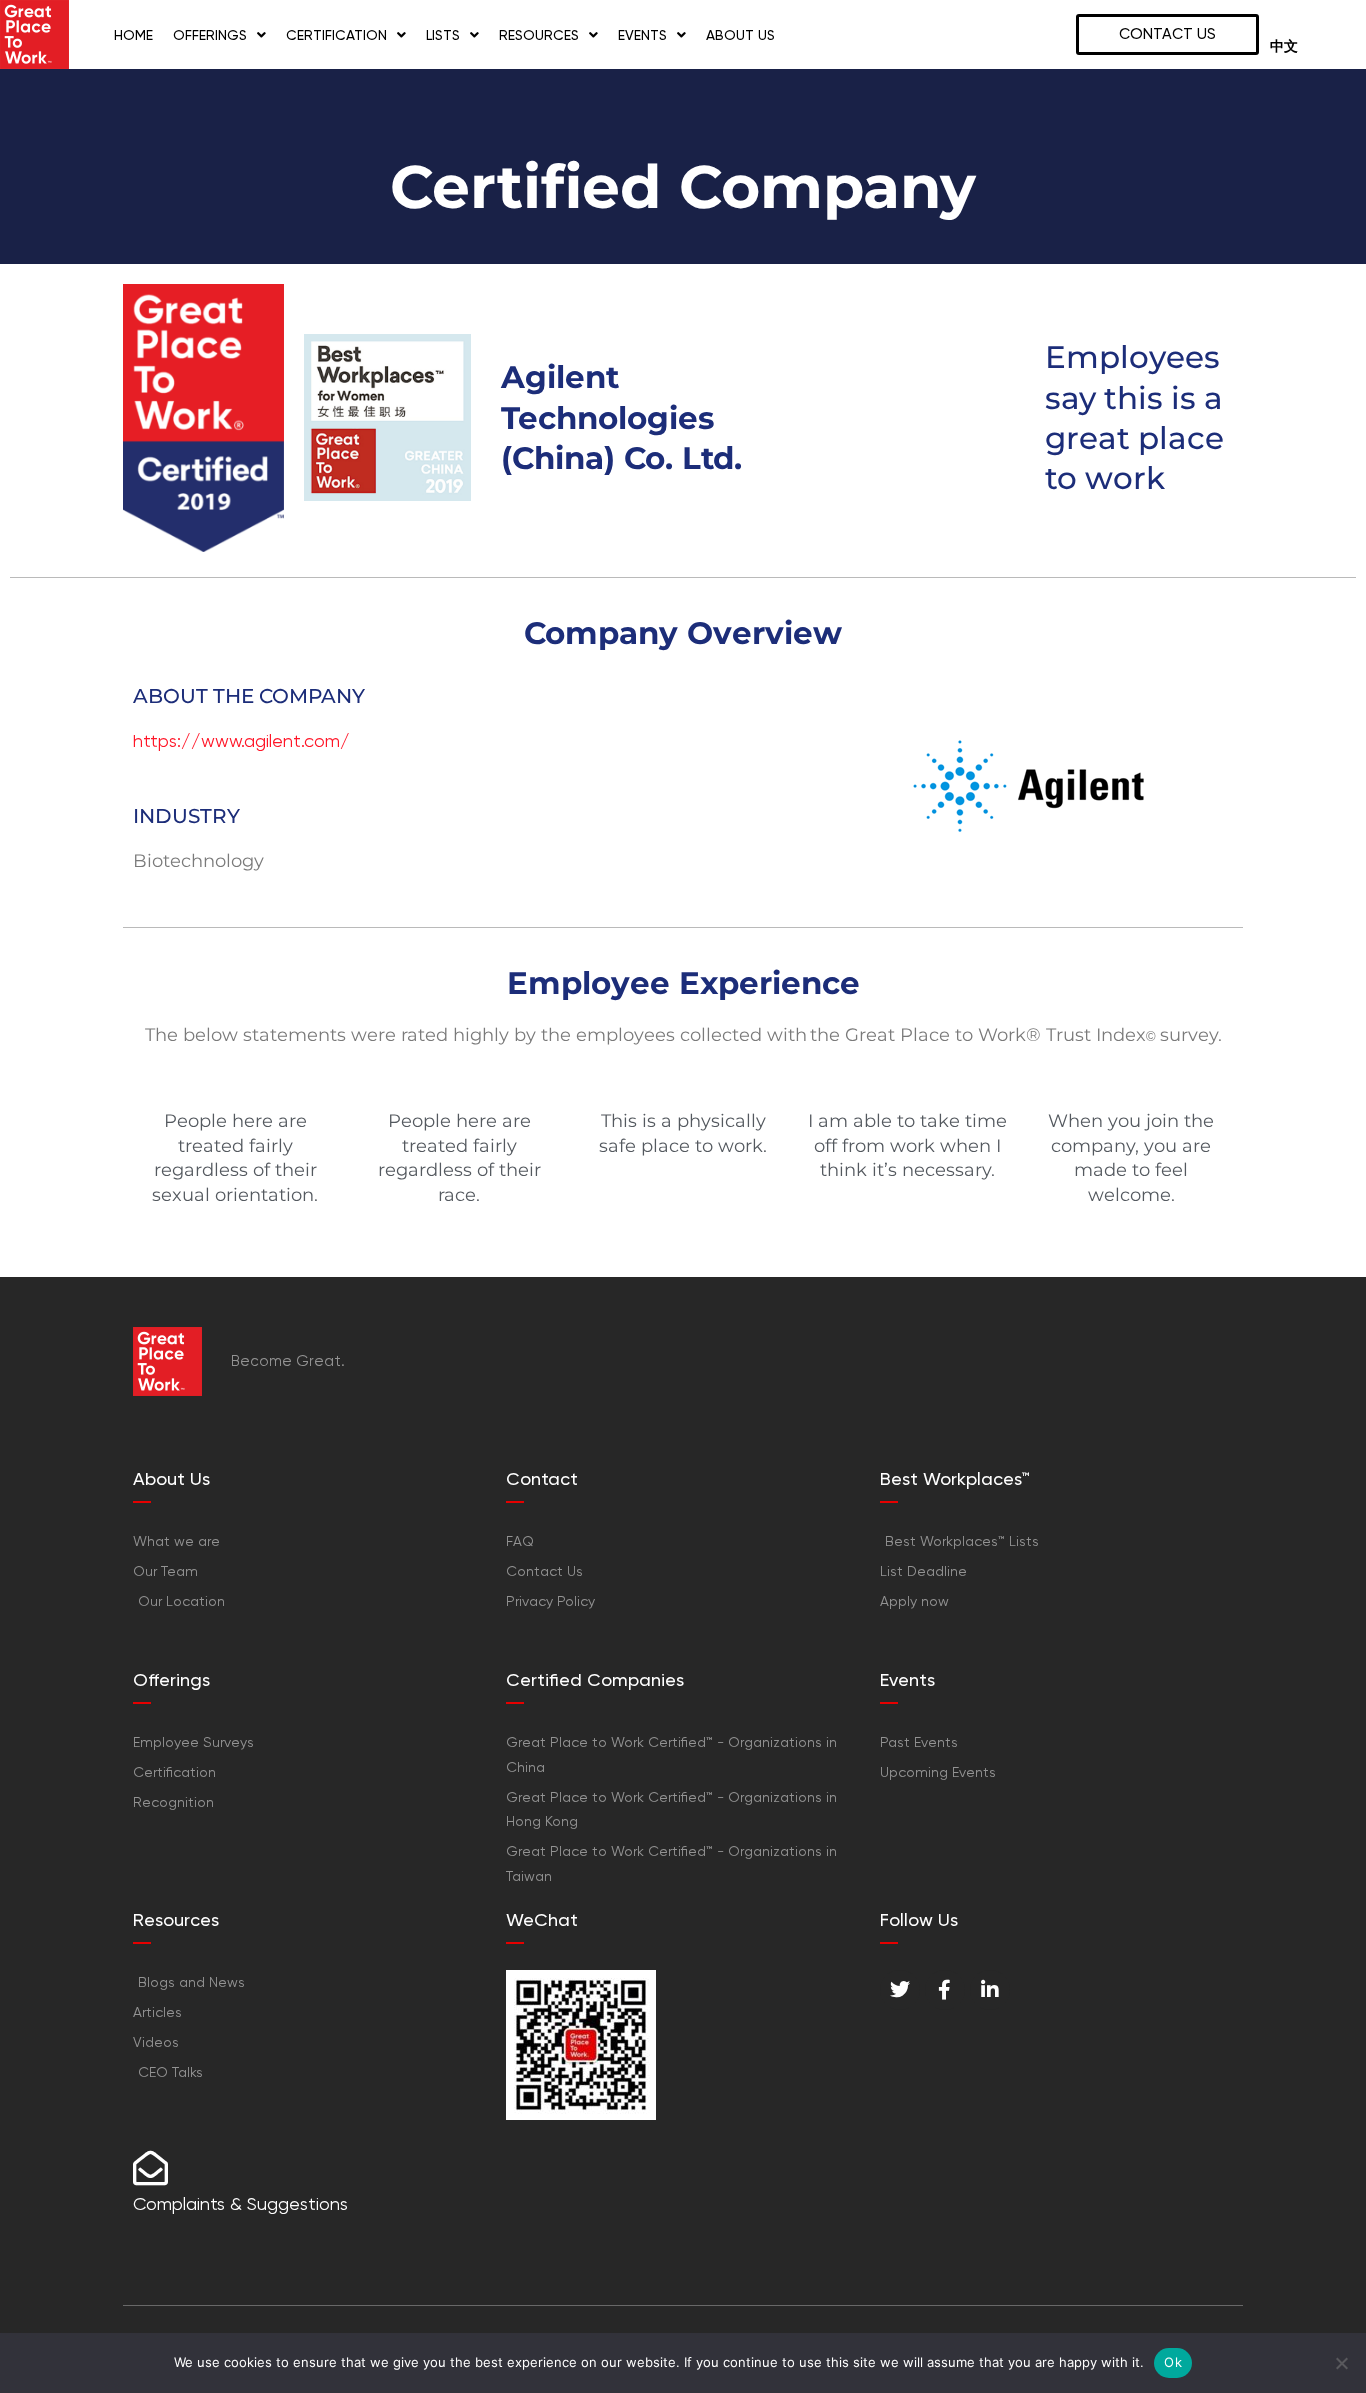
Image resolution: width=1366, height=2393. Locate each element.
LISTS (443, 35)
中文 (1284, 46)
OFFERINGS (210, 35)
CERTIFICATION (336, 35)
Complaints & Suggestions (240, 2203)
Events (642, 35)
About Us (740, 35)
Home (133, 35)
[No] (1341, 2363)
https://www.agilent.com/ (241, 740)
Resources (539, 35)
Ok (1173, 2362)
